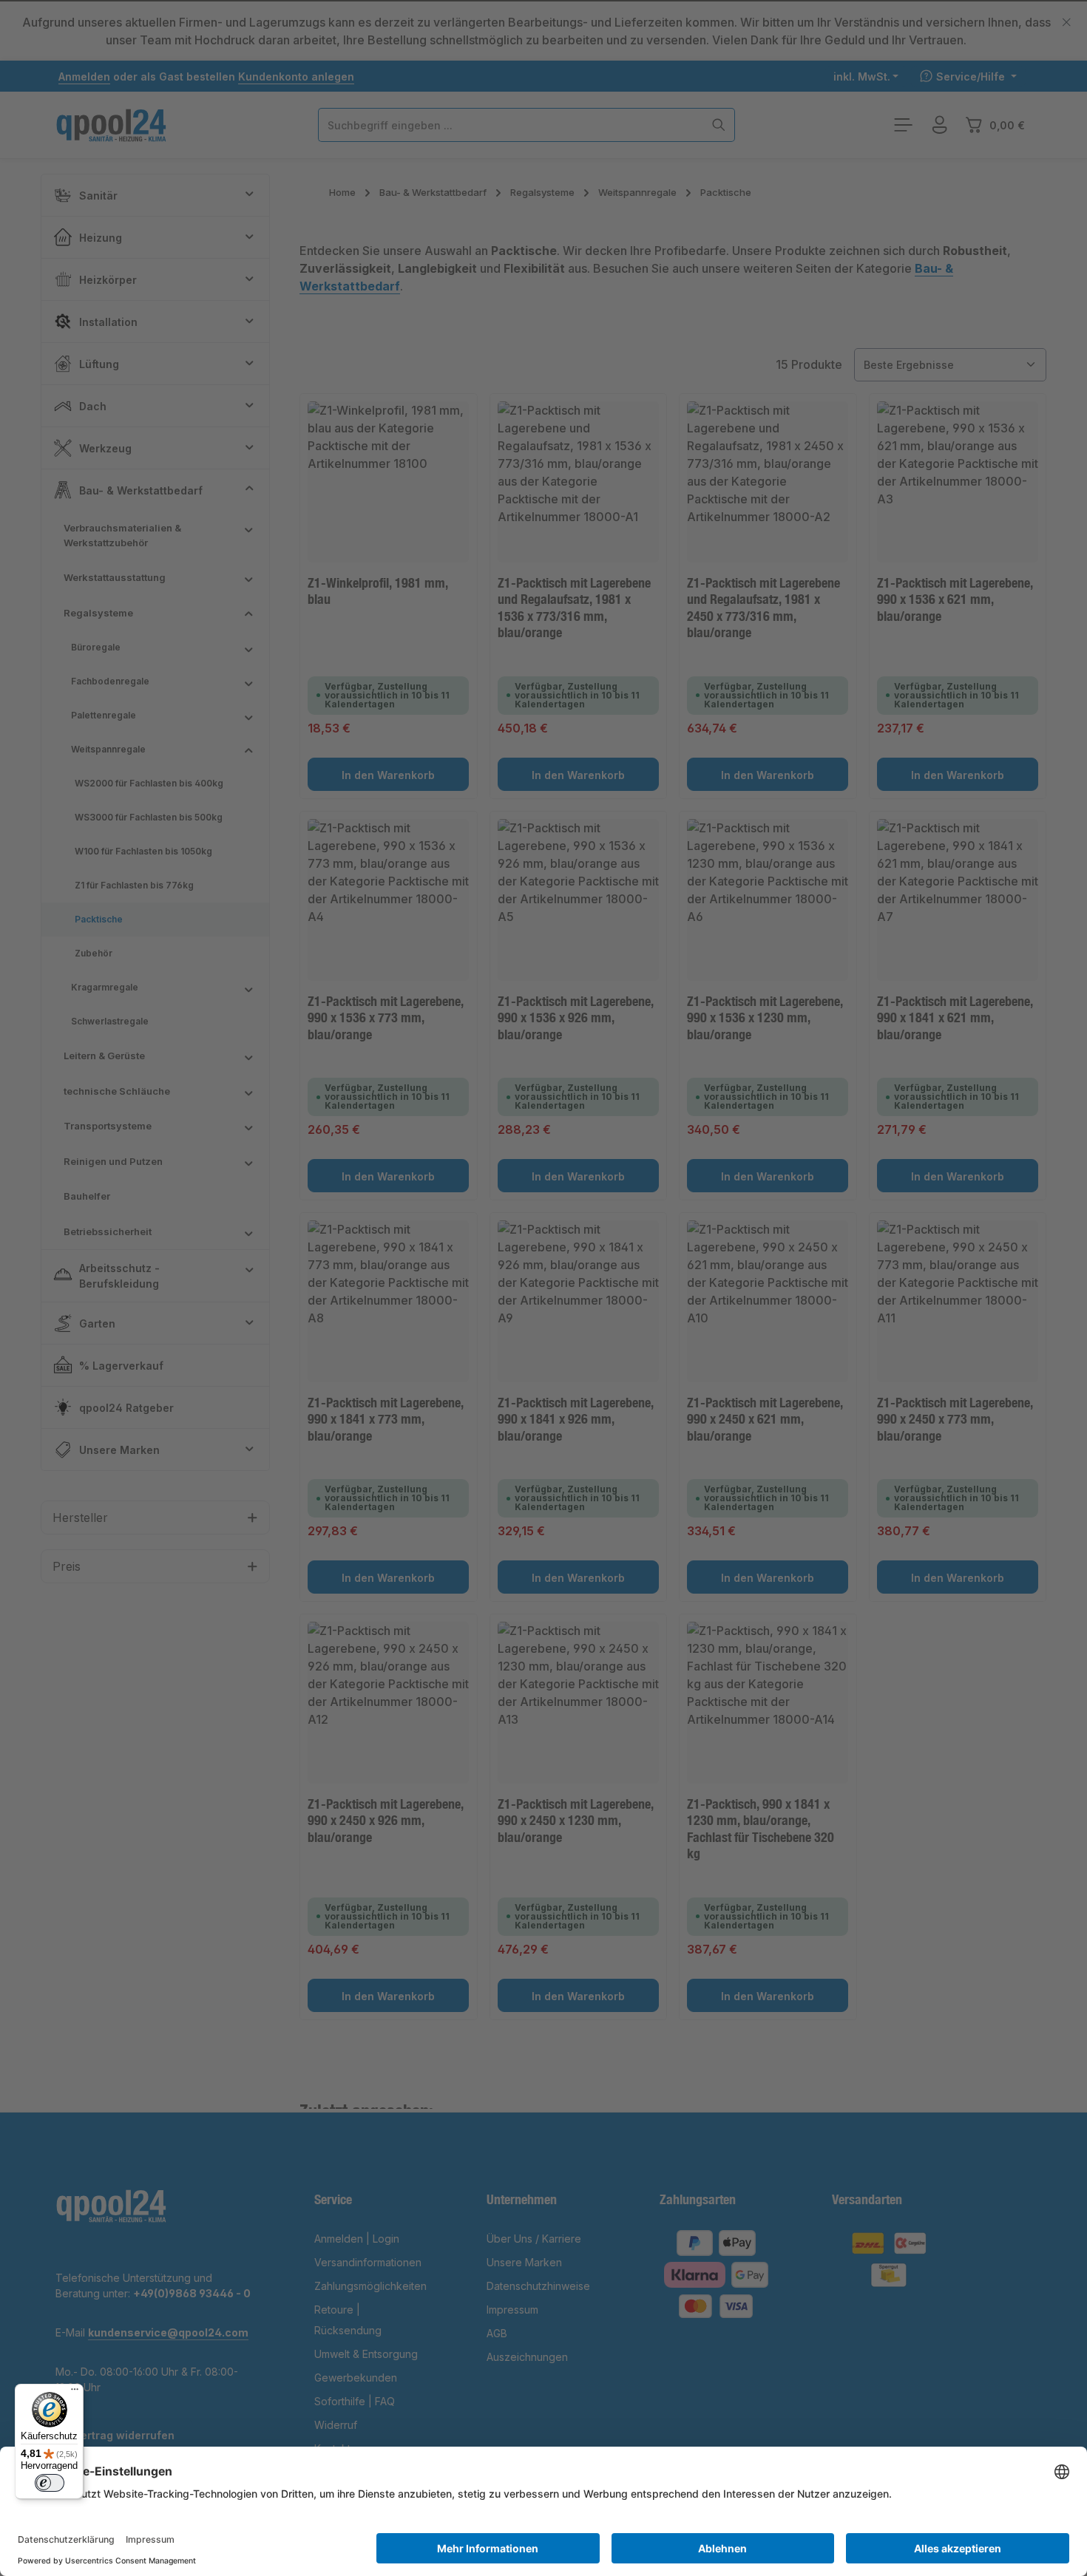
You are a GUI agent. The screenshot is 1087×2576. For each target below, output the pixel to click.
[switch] (50, 2483)
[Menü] (75, 2393)
